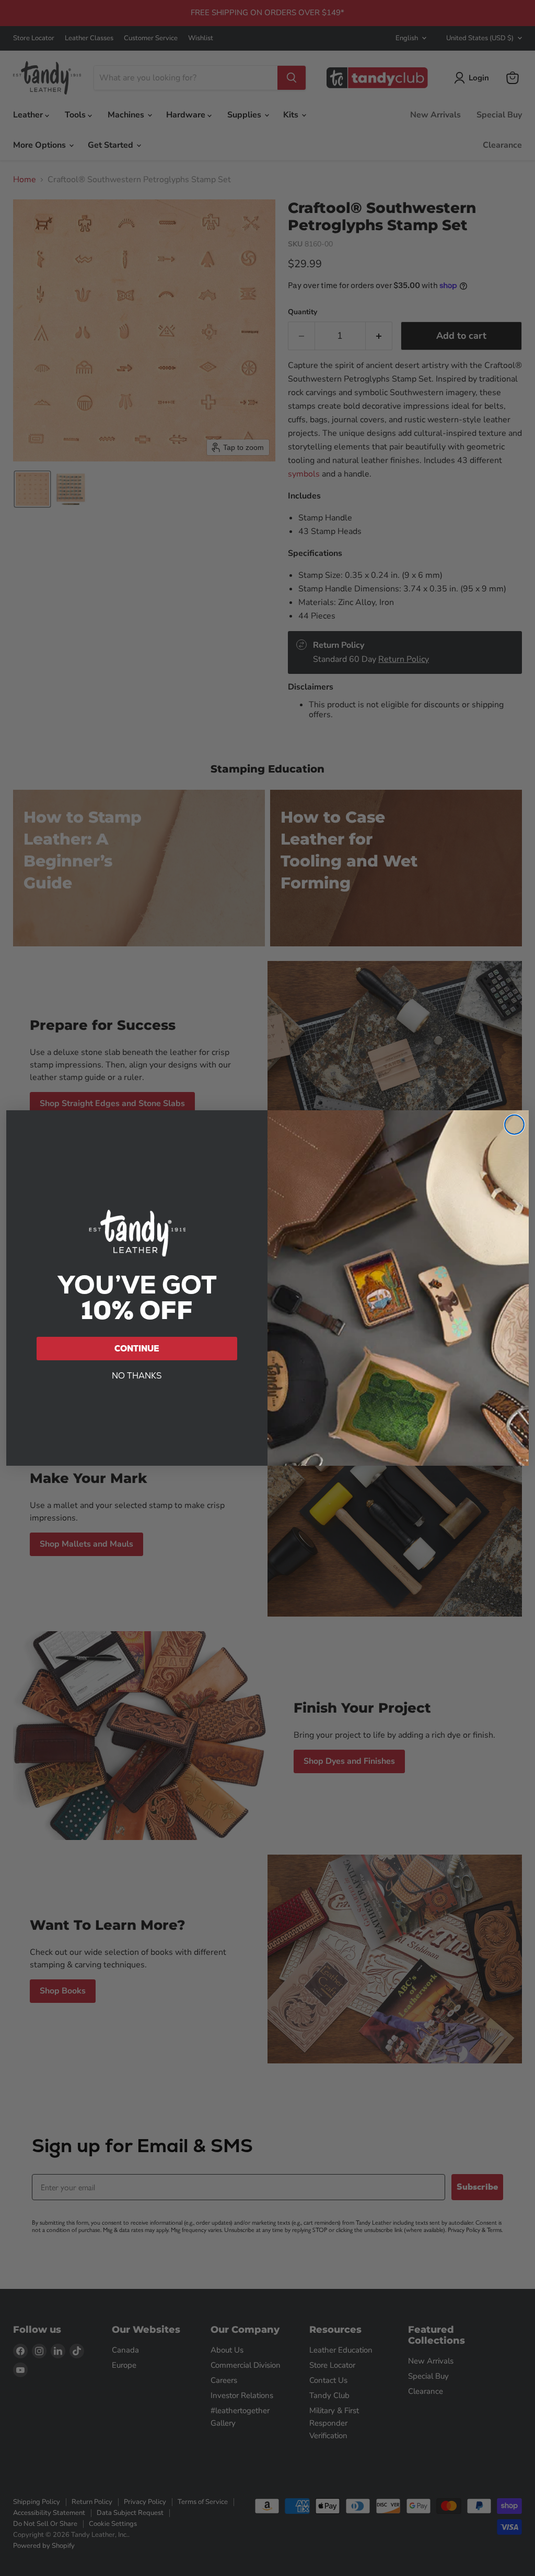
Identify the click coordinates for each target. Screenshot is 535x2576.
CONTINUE (137, 1349)
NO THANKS (137, 1376)
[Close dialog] (514, 1125)
